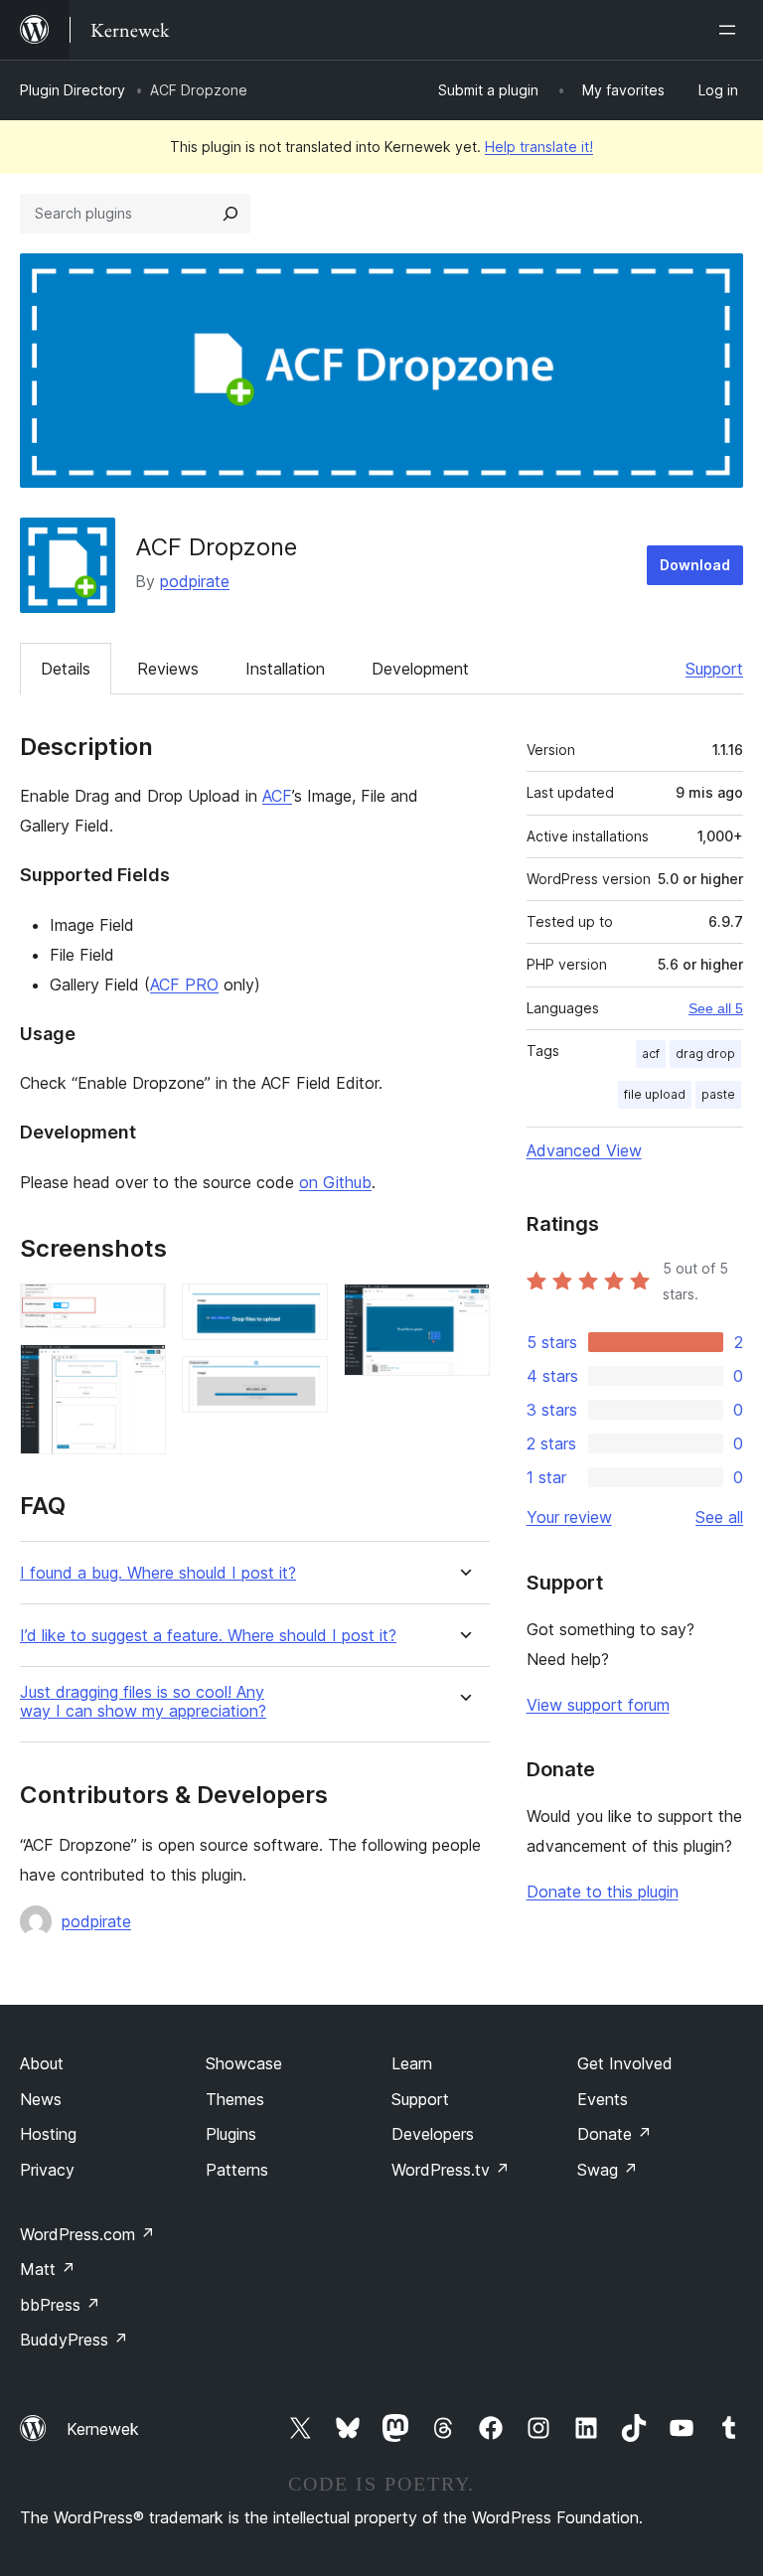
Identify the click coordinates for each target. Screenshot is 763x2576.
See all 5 (716, 1008)
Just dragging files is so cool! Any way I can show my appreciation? (143, 1702)
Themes (235, 2099)
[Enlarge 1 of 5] (139, 1310)
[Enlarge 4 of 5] (301, 1383)
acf (651, 1054)
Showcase (244, 2063)
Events (603, 2099)
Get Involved (625, 2063)
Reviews (168, 669)
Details (66, 669)
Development (420, 669)
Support (714, 669)
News (41, 2099)
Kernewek (103, 2429)
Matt (48, 2269)
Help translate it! (539, 147)
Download (695, 565)
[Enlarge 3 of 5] (301, 1310)
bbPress (60, 2305)
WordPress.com (87, 2234)
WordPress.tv (451, 2170)
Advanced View (584, 1150)
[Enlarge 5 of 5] (463, 1310)
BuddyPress (74, 2340)
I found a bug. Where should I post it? (158, 1573)
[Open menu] (731, 30)
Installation (285, 669)
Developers (433, 2134)
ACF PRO (184, 985)
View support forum (598, 1705)
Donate (614, 2134)
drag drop (705, 1054)
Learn (412, 2063)
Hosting (48, 2134)
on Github (335, 1182)
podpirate (195, 581)
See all (719, 1517)
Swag (608, 2170)
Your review (569, 1517)
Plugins (231, 2134)
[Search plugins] (230, 214)
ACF (277, 796)
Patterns (237, 2170)
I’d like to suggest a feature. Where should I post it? (208, 1636)
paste (718, 1094)
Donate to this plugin (603, 1892)
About (42, 2063)
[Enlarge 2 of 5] (139, 1371)
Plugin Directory (73, 90)
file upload (655, 1094)
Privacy (47, 2170)
